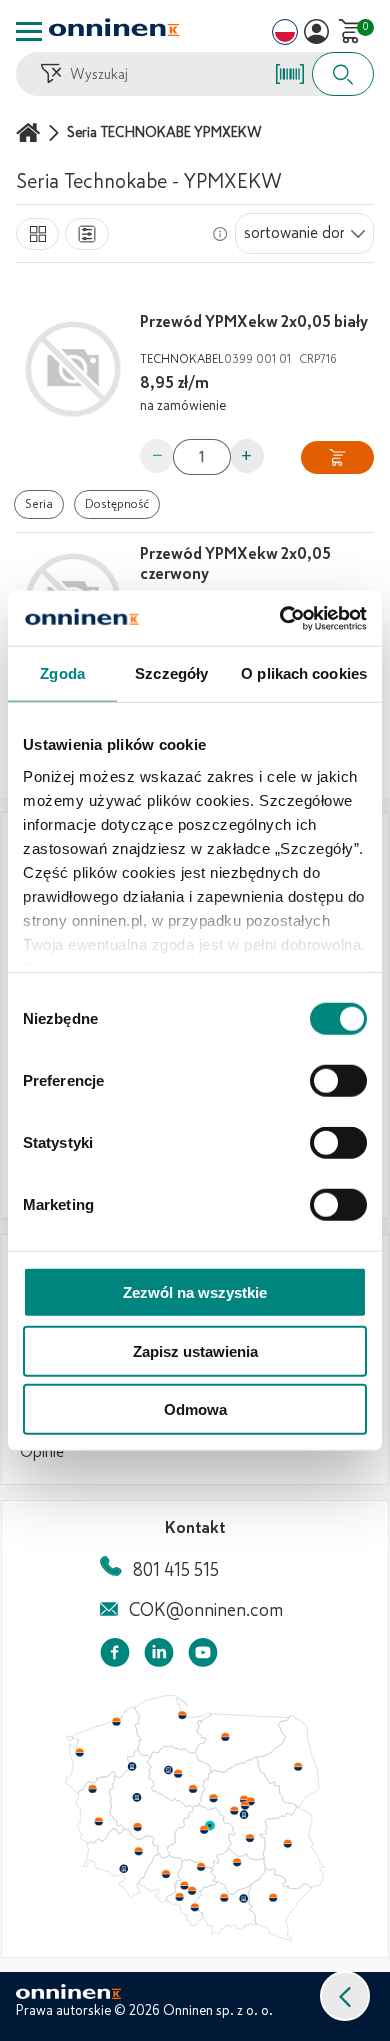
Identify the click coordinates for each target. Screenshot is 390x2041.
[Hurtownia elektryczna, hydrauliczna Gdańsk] (183, 1715)
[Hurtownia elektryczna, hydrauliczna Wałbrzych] (123, 1869)
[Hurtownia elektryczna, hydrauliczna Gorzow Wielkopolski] (92, 1789)
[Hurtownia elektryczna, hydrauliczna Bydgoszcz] (168, 1770)
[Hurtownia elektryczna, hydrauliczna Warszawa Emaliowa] (245, 1805)
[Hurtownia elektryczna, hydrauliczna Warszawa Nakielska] (244, 1799)
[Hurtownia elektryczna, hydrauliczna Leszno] (138, 1827)
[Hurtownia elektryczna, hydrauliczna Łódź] (204, 1830)
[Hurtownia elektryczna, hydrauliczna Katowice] (193, 1891)
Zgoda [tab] (62, 673)
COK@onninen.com (206, 1610)
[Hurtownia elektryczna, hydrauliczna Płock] (214, 1799)
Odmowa (195, 1409)
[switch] (338, 1081)
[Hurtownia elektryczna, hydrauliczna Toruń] (178, 1774)
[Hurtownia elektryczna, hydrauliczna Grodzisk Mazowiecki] (235, 1811)
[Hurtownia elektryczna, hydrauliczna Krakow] (224, 1897)
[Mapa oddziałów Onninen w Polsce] (195, 1937)
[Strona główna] (31, 132)
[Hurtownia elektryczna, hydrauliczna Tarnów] (244, 1899)
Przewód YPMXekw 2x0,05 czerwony (235, 564)
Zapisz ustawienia (195, 1350)
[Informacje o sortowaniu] (220, 234)
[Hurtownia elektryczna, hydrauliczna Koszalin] (117, 1721)
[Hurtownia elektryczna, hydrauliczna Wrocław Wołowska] (138, 1852)
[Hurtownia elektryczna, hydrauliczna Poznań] (137, 1797)
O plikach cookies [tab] (304, 673)
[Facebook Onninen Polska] (115, 1656)
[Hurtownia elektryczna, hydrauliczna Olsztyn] (225, 1737)
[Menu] (29, 31)
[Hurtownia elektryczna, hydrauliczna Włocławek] (193, 1789)
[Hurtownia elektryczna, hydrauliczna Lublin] (288, 1843)
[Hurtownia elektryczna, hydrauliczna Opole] (166, 1874)
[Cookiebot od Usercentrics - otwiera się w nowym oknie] (280, 618)
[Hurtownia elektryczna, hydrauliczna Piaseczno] (244, 1815)
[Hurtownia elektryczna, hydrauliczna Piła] (132, 1767)
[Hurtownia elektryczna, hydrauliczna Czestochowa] (201, 1867)
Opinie (42, 1452)
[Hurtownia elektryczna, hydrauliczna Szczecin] (79, 1753)
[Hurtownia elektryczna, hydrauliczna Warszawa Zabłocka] (252, 1800)
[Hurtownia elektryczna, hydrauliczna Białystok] (298, 1767)
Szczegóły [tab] (171, 673)
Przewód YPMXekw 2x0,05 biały (254, 322)
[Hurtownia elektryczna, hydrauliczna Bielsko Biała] (194, 1907)
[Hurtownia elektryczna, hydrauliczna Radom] (249, 1838)
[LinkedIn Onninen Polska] (159, 1656)
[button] (345, 1996)
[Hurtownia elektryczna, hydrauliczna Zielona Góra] (98, 1822)
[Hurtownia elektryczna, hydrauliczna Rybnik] (181, 1896)
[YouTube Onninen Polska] (203, 1656)
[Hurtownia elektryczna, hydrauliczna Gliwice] (185, 1885)
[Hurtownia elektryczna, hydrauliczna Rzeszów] (273, 1897)
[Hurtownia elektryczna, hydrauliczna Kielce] (237, 1862)
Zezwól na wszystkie (195, 1292)
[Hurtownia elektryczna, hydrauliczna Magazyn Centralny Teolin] (210, 1826)
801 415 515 (176, 1570)
